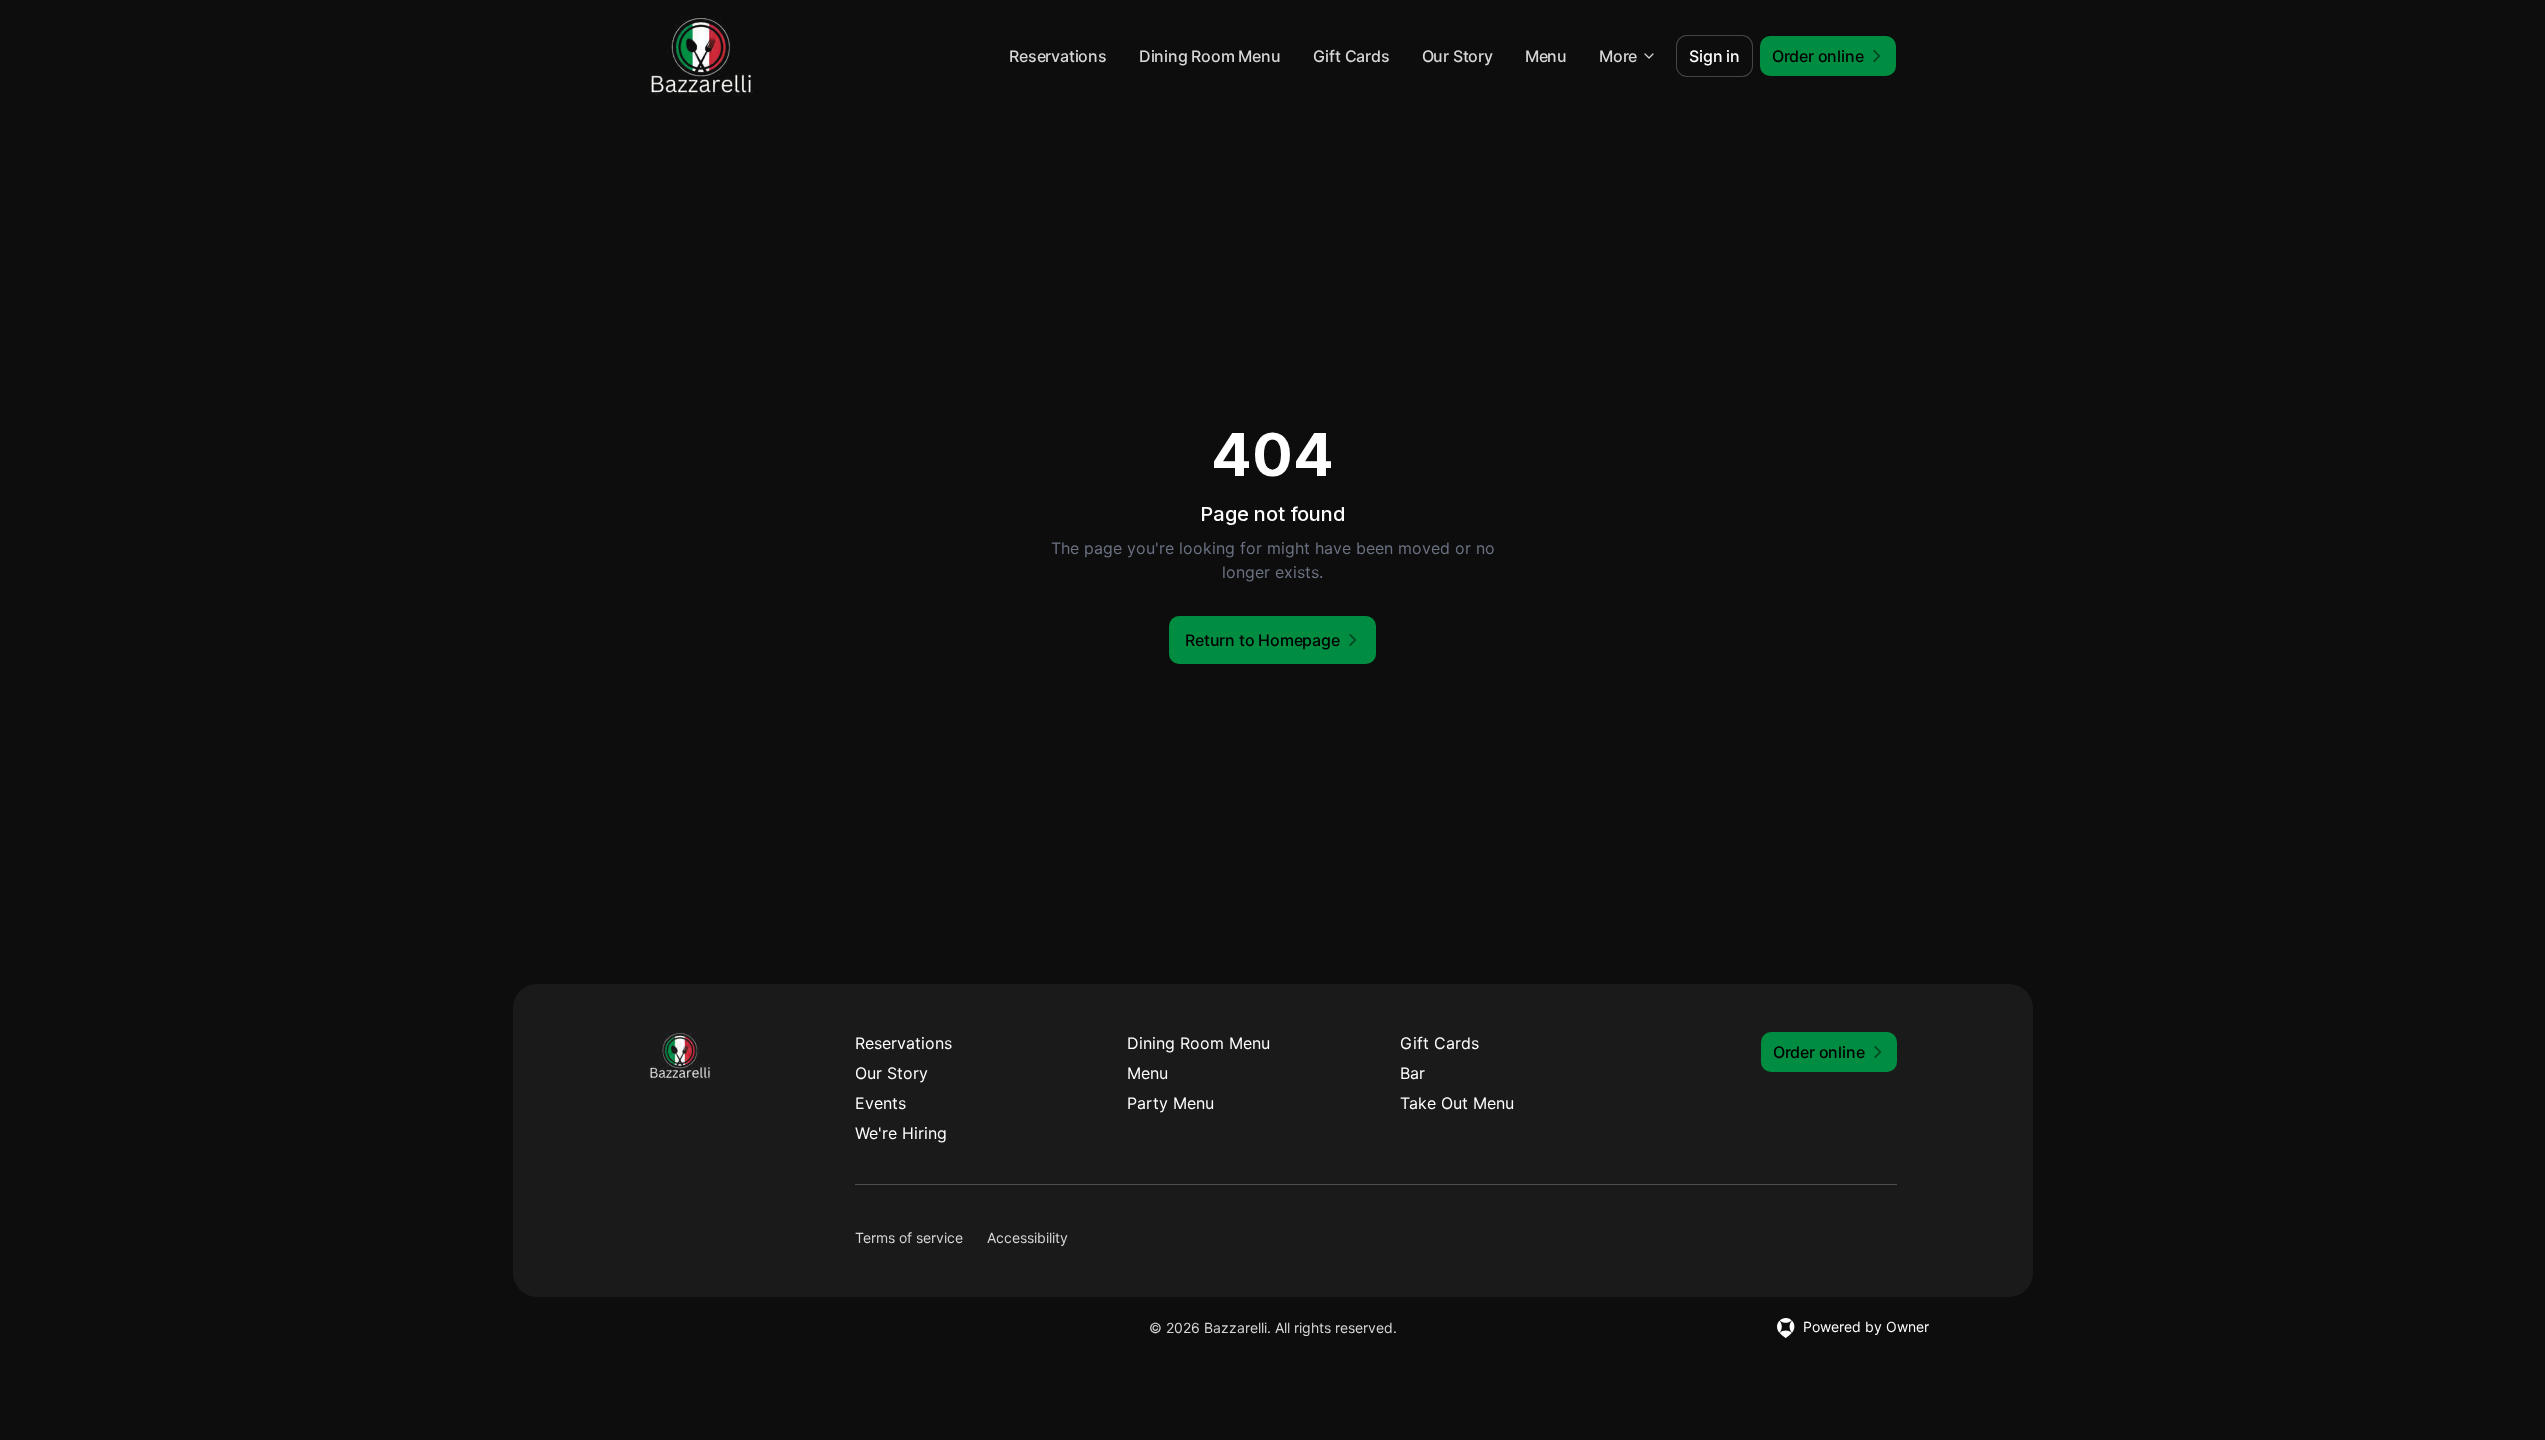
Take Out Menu (1457, 1103)
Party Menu (1170, 1103)
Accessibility (1027, 1237)
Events (880, 1103)
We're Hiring (901, 1133)
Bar (1412, 1073)
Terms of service (909, 1237)
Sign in (1714, 56)
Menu (1546, 56)
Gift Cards (1351, 56)
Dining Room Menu (1210, 56)
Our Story (1457, 56)
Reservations (1058, 56)
